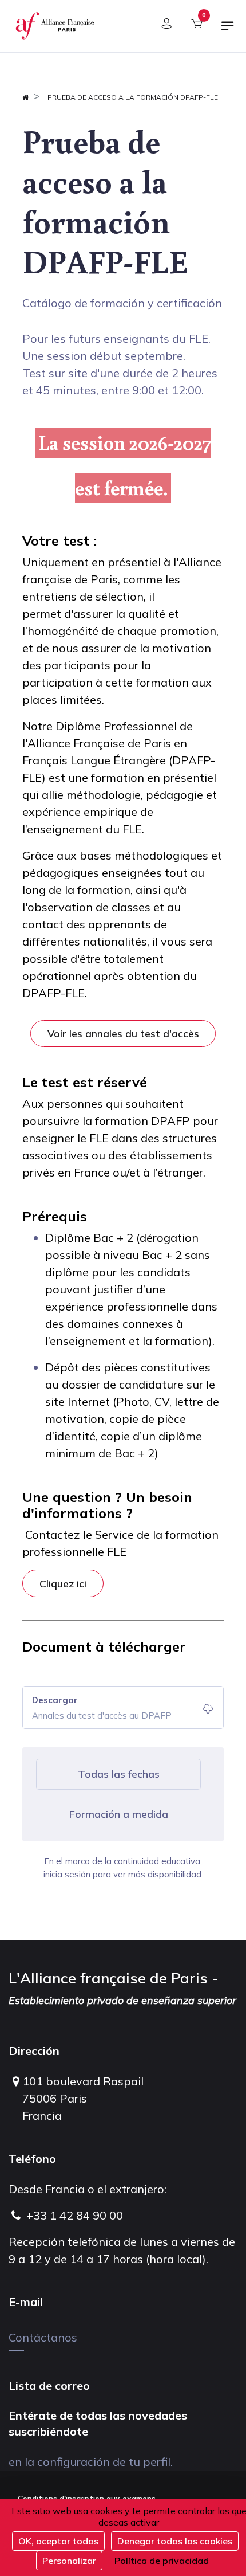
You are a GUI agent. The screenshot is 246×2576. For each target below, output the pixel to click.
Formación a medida (119, 1814)
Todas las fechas (119, 1774)
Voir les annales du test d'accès (123, 1033)
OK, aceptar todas (58, 2541)
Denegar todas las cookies (175, 2541)
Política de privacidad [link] (162, 2561)
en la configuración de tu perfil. (91, 2462)
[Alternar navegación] (228, 30)
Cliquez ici (63, 1583)
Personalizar (69, 2561)
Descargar (55, 1700)
